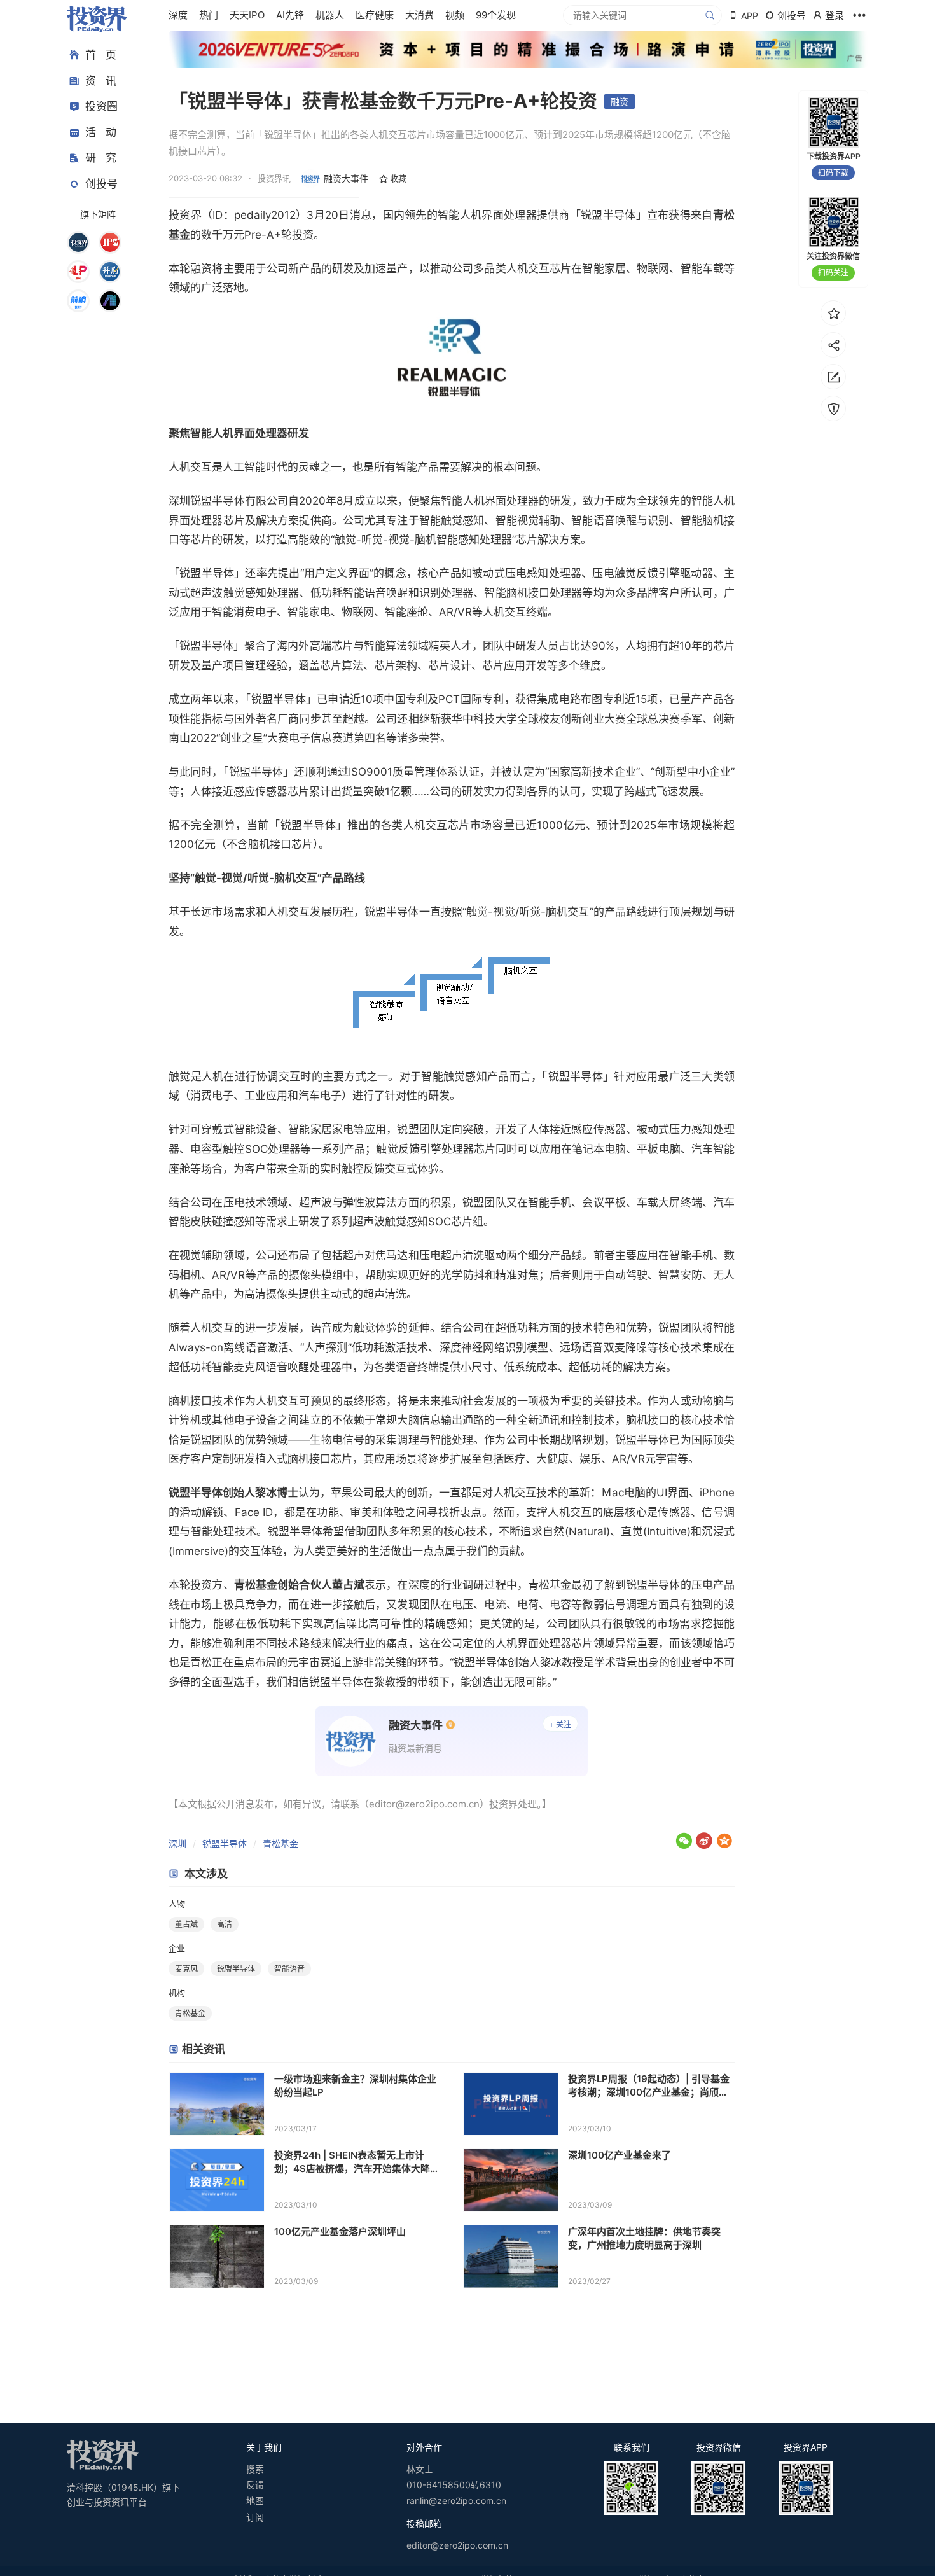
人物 (177, 1904)
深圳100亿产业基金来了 (620, 2155)
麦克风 (186, 1969)
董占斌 (186, 1924)
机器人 (330, 15)
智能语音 (289, 1969)
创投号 (101, 184)
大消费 (419, 15)
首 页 (101, 55)
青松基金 (280, 1843)
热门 (209, 15)
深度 (178, 15)
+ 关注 (560, 1724)
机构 (177, 1993)
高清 (225, 1924)
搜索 (255, 2469)
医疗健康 (375, 15)
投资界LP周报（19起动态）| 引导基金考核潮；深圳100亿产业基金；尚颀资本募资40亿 (649, 2086)
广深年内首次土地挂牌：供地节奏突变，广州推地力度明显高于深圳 (644, 2238)
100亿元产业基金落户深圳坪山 (340, 2231)
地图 (255, 2501)
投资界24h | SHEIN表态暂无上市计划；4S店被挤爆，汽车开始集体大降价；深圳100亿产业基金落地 (352, 2162)
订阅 (255, 2517)
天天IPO (247, 15)
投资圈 (101, 106)
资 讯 (101, 81)
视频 (455, 15)
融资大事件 (346, 178)
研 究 (101, 158)
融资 (620, 101)
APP (750, 16)
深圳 (177, 1843)
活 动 (101, 132)
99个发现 (496, 15)
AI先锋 (290, 15)
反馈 (255, 2485)
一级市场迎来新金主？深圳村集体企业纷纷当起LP (355, 2085)
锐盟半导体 (225, 1843)
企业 (177, 1948)
